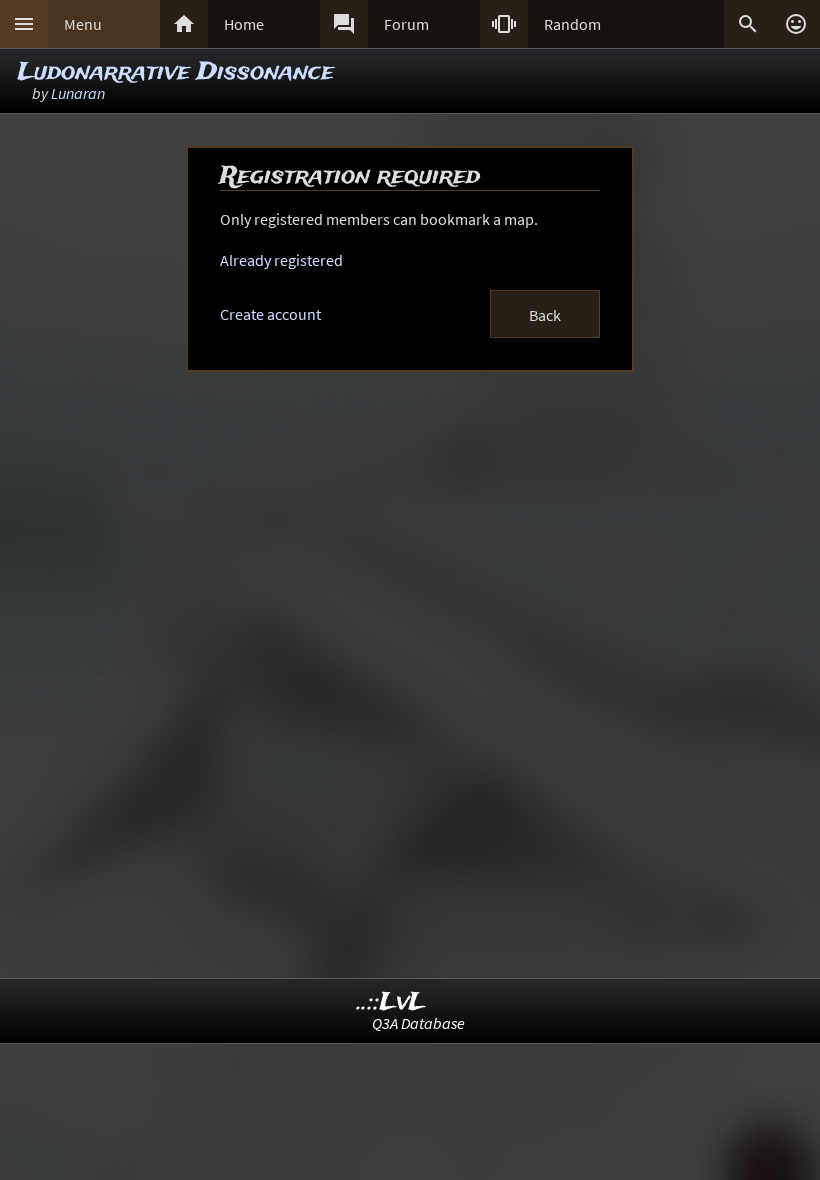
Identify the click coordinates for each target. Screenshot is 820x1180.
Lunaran (78, 93)
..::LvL (391, 1002)
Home (244, 24)
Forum (406, 24)
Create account (270, 314)
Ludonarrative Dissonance (176, 72)
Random (572, 24)
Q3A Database (418, 1023)
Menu (83, 24)
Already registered (281, 260)
